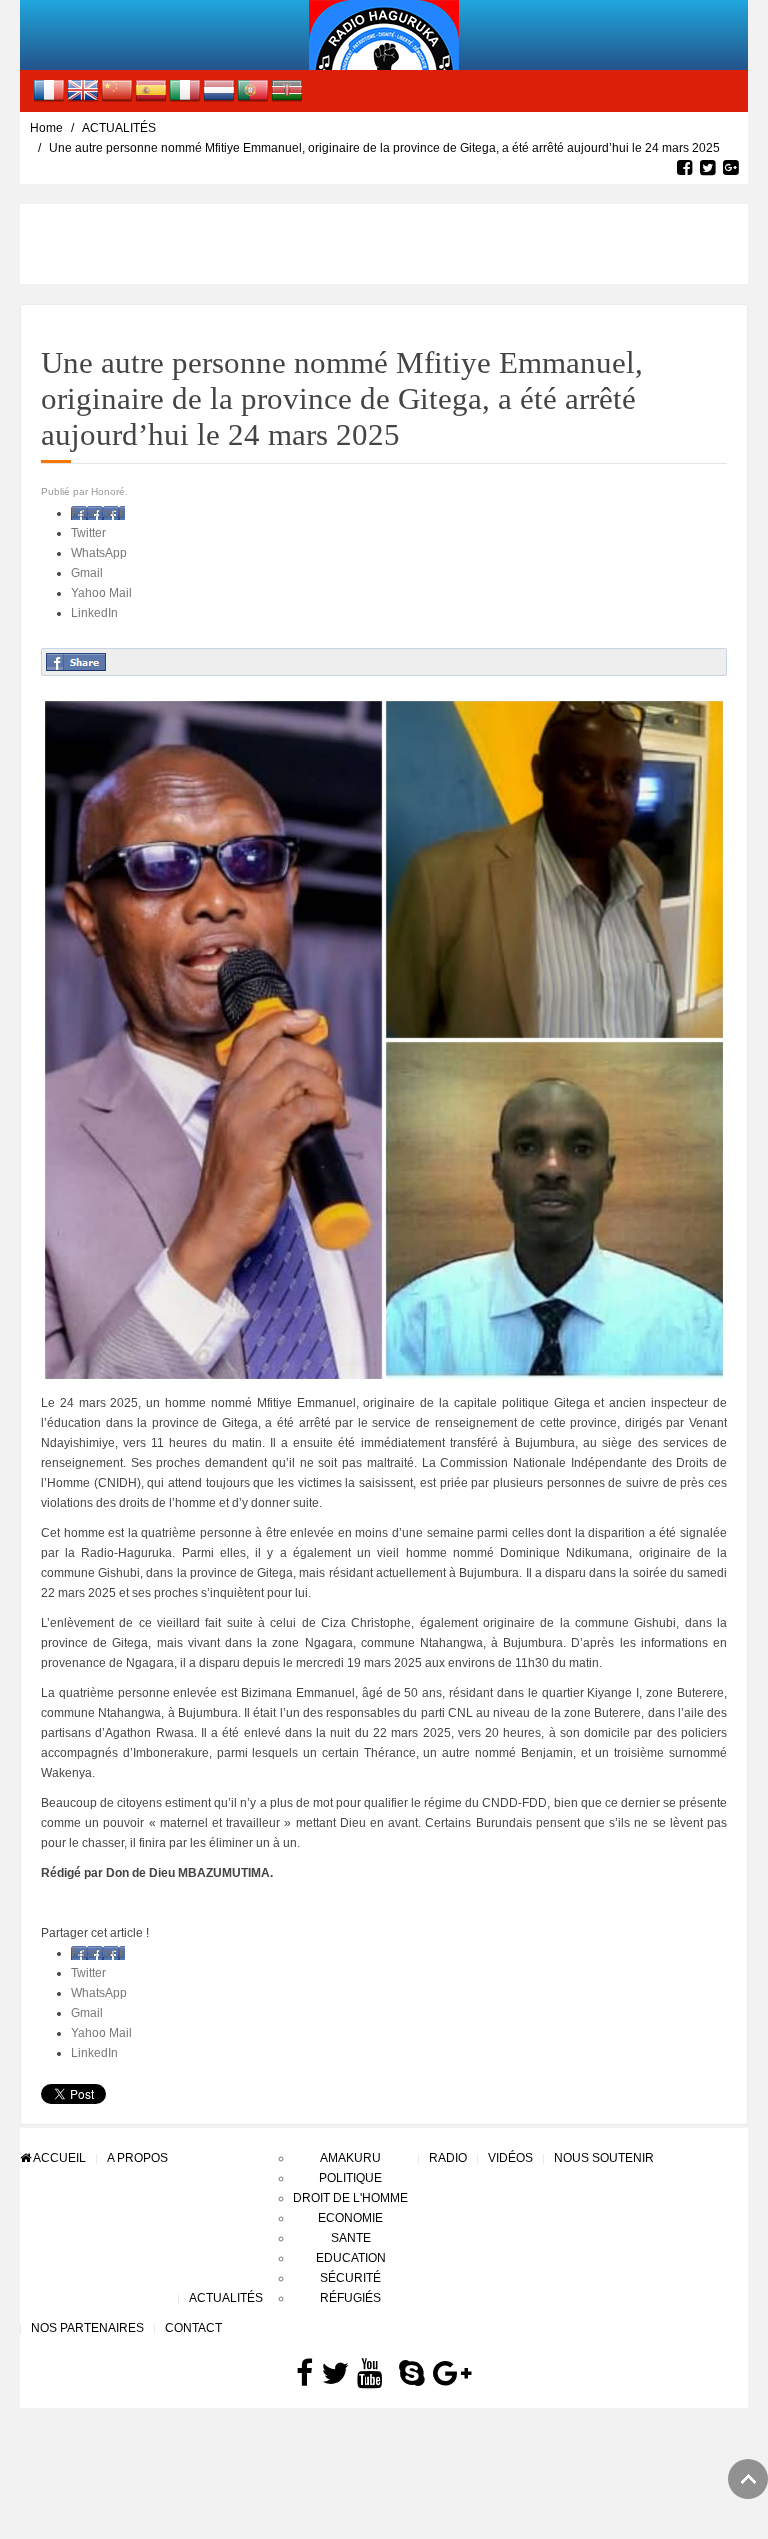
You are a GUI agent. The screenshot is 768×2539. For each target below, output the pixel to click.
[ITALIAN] (185, 90)
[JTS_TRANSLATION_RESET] (49, 90)
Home (46, 128)
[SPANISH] (151, 90)
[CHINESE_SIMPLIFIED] (117, 90)
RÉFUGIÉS (350, 2298)
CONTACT (193, 2328)
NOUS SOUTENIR (604, 2158)
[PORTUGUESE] (253, 90)
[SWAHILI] (287, 90)
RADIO (448, 2158)
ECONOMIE (350, 2218)
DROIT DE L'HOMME (350, 2198)
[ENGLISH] (83, 90)
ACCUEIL (58, 2158)
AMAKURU (350, 2158)
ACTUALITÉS (119, 128)
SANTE (351, 2238)
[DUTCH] (219, 90)
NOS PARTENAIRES (87, 2328)
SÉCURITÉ (350, 2278)
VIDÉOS (510, 2158)
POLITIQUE (350, 2178)
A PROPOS (137, 2158)
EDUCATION (351, 2258)
